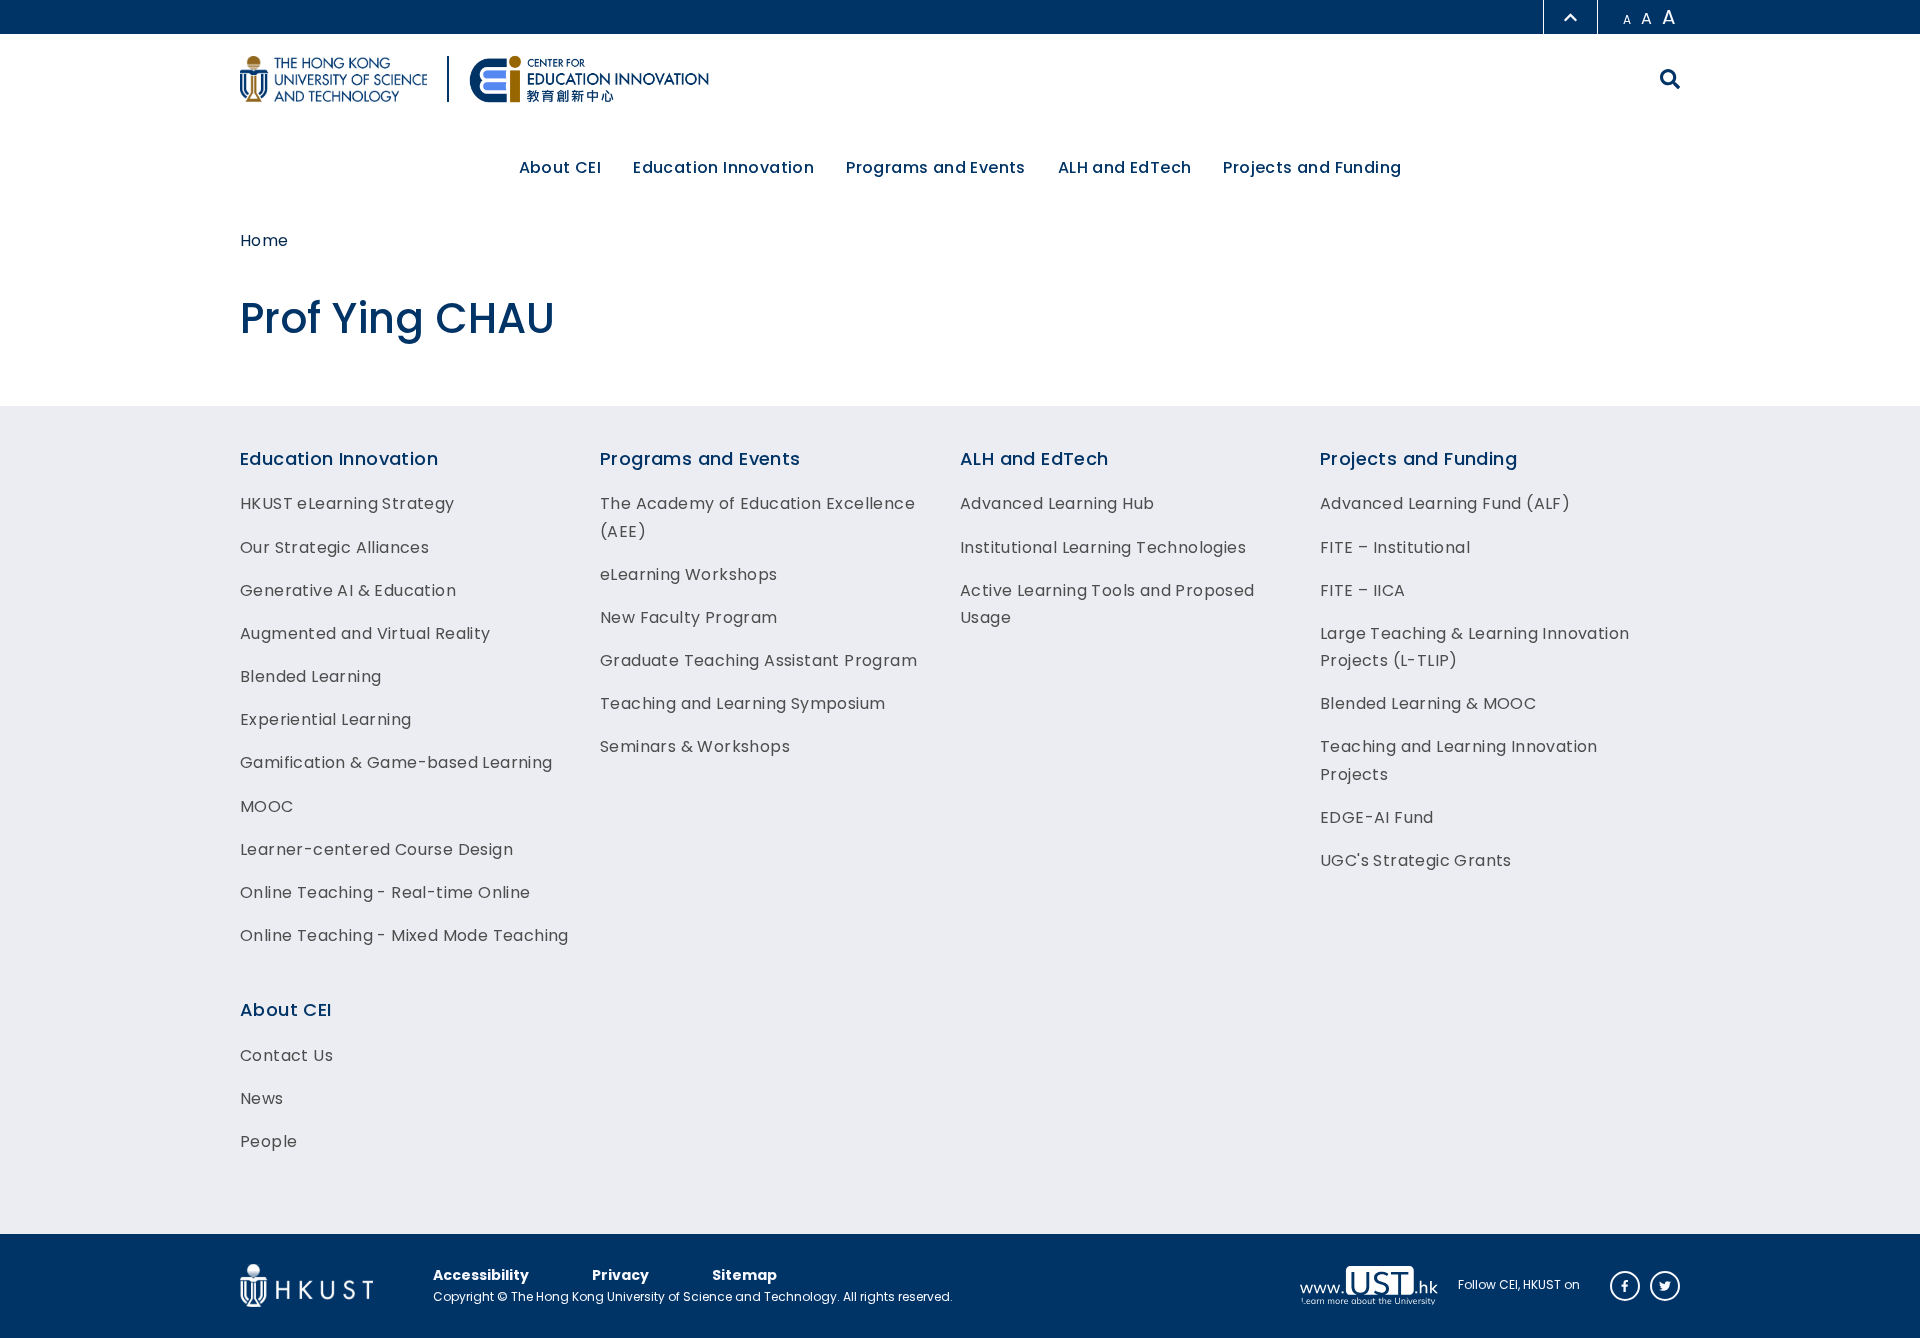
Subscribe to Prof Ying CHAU (8, 397)
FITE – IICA (1362, 590)
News (262, 1098)
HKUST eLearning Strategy (347, 503)
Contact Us (286, 1055)
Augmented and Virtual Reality (365, 633)
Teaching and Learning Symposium (742, 703)
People (268, 1141)
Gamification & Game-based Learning (396, 762)
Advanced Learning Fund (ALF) (1445, 503)
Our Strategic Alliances (334, 547)
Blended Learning (310, 676)
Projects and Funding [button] (1312, 167)
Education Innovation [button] (723, 167)
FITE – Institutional (1395, 547)
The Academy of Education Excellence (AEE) (757, 517)
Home (264, 240)
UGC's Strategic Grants (1416, 860)
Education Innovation (339, 458)
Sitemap (744, 1275)
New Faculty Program (689, 617)
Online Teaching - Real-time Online (385, 892)
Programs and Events (700, 458)
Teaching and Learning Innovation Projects (1459, 760)
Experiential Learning (325, 719)
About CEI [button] (560, 167)
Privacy (620, 1275)
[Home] (589, 79)
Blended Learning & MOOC (1428, 703)
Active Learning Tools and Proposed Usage (1107, 604)
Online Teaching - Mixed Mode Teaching (404, 935)
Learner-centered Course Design (376, 849)
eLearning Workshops (689, 574)
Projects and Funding (1418, 458)
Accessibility (481, 1275)
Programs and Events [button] (936, 167)
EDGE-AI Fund (1377, 817)
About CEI (286, 1009)
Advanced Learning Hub (1057, 503)
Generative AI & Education (348, 590)
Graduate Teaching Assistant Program (758, 660)
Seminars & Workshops (695, 746)
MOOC (267, 806)
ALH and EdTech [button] (1125, 167)
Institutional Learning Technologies (1103, 547)
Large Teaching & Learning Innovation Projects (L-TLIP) (1474, 647)
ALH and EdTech (1034, 458)
